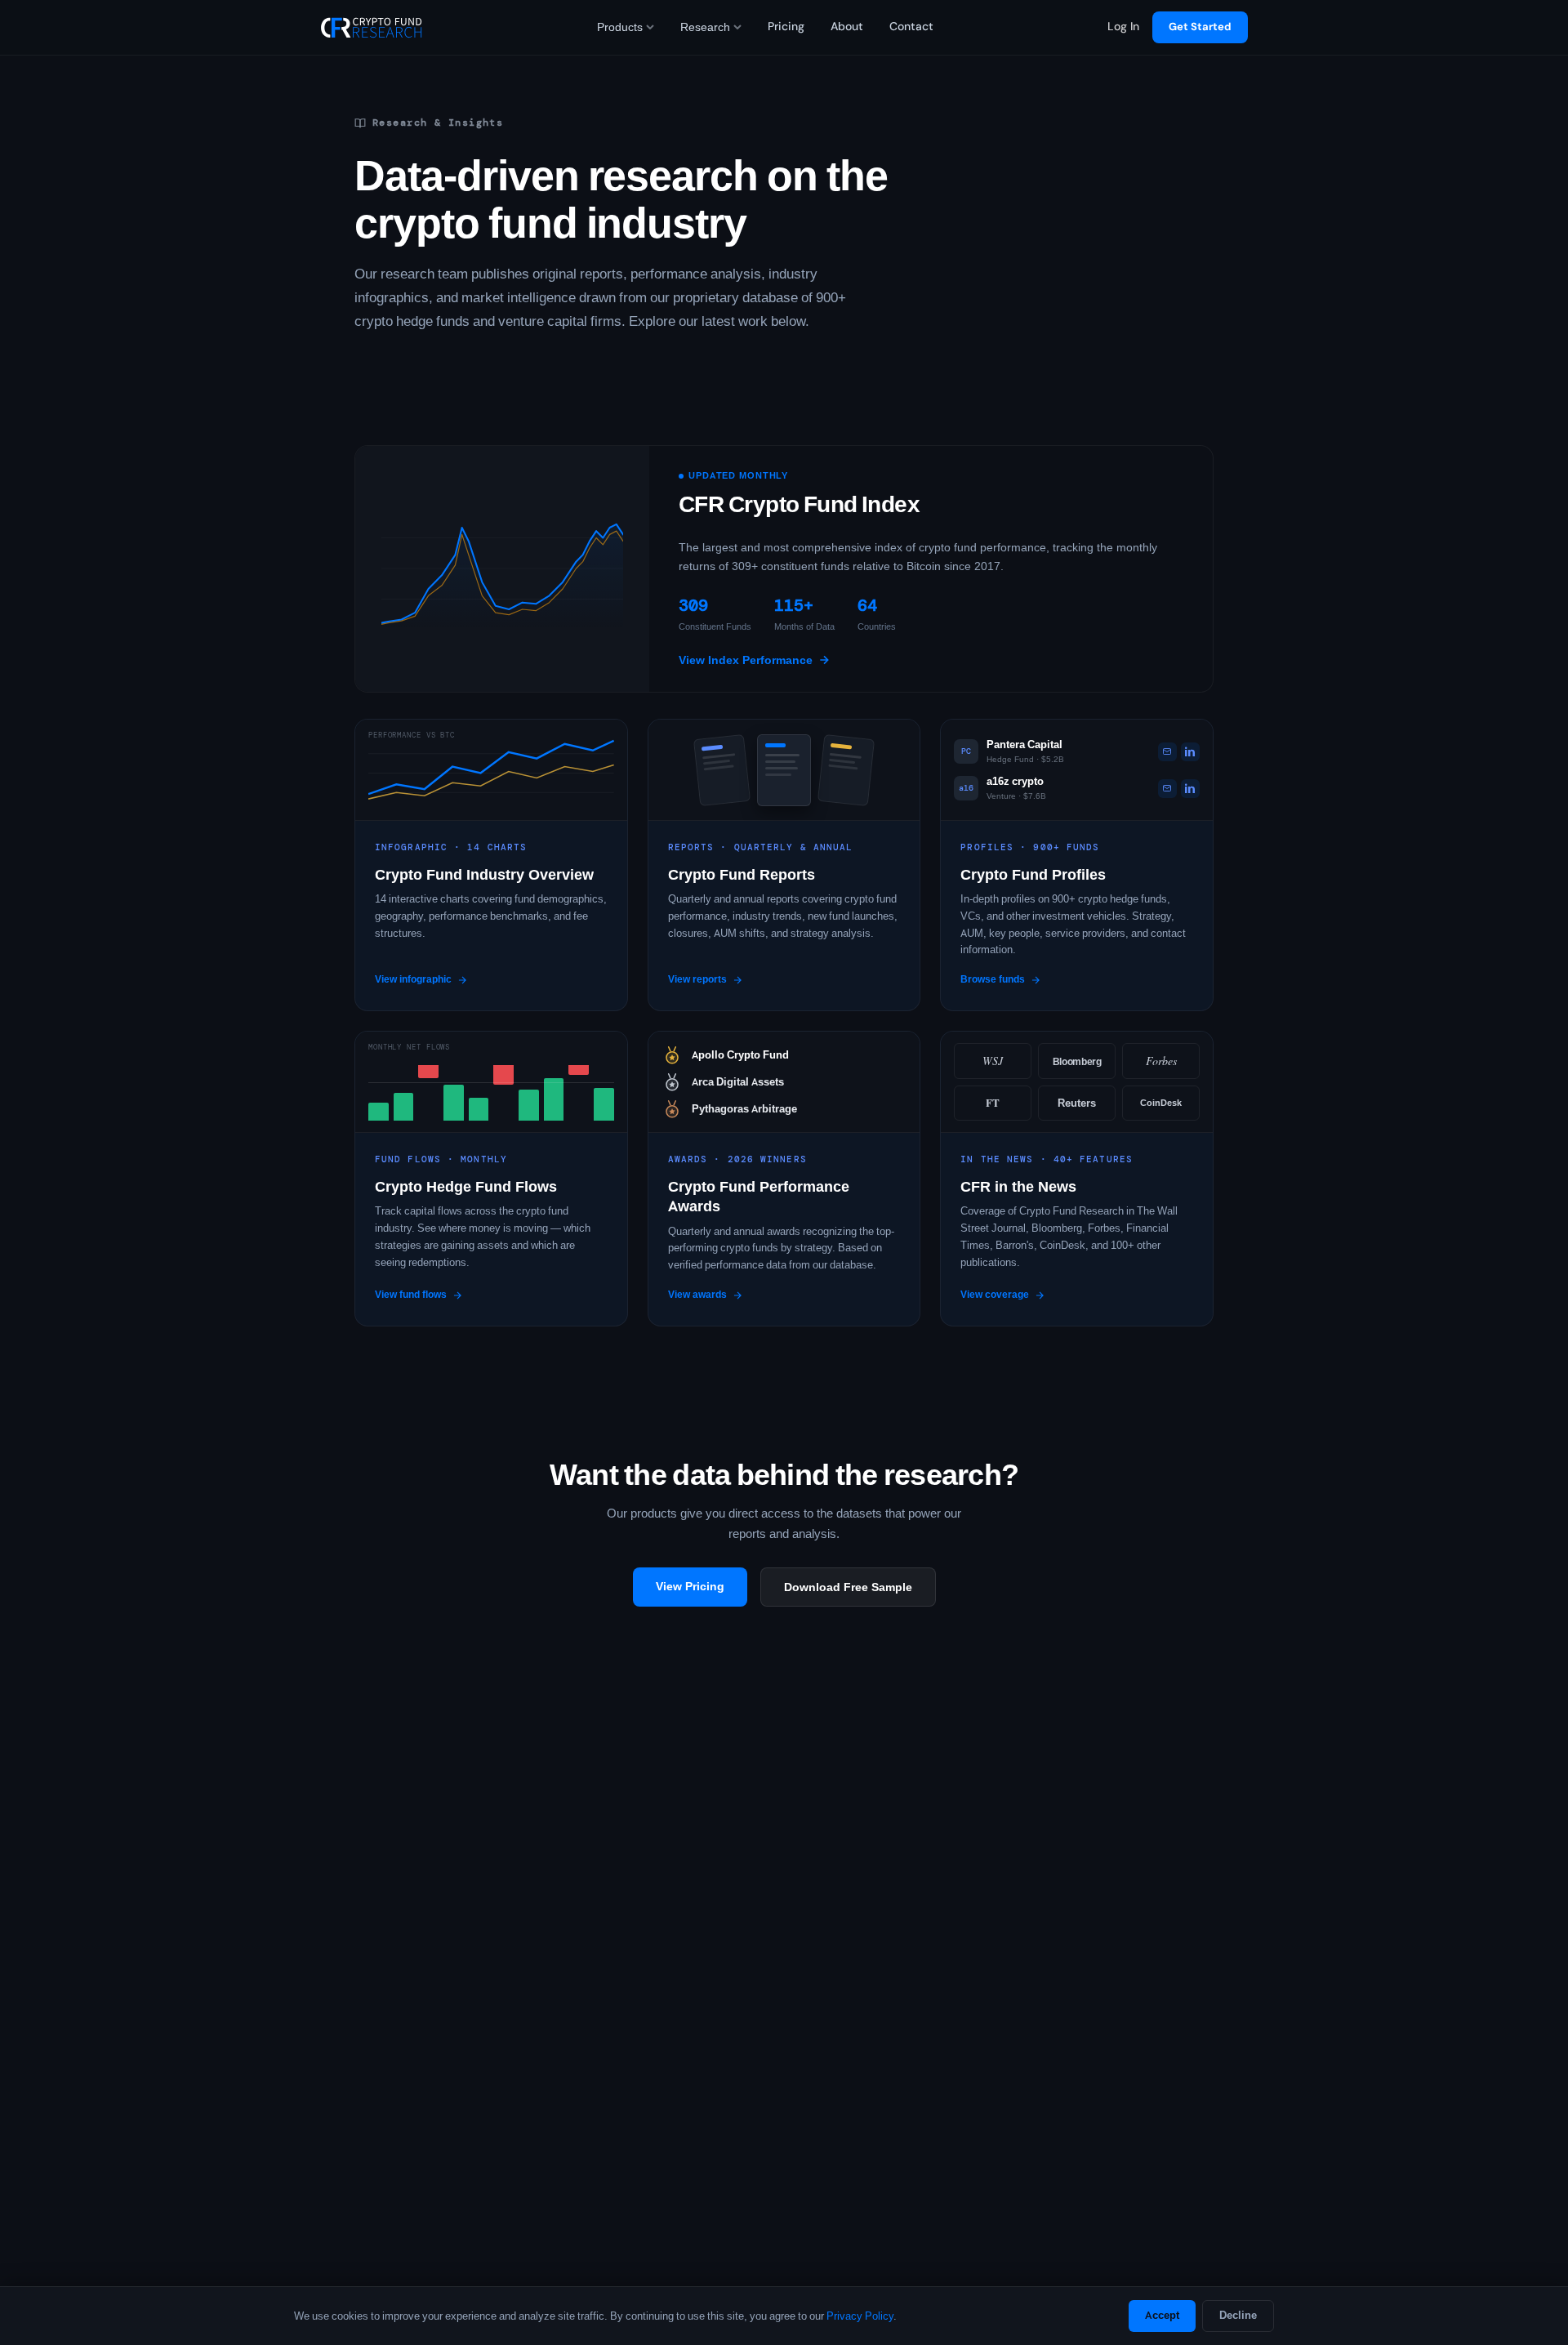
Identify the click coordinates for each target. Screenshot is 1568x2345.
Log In (1123, 27)
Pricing (786, 27)
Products (620, 27)
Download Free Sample (848, 1587)
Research (705, 27)
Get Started (1200, 27)
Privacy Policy (860, 2316)
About (847, 27)
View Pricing (690, 1586)
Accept (1162, 2315)
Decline (1238, 2315)
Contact (911, 27)
